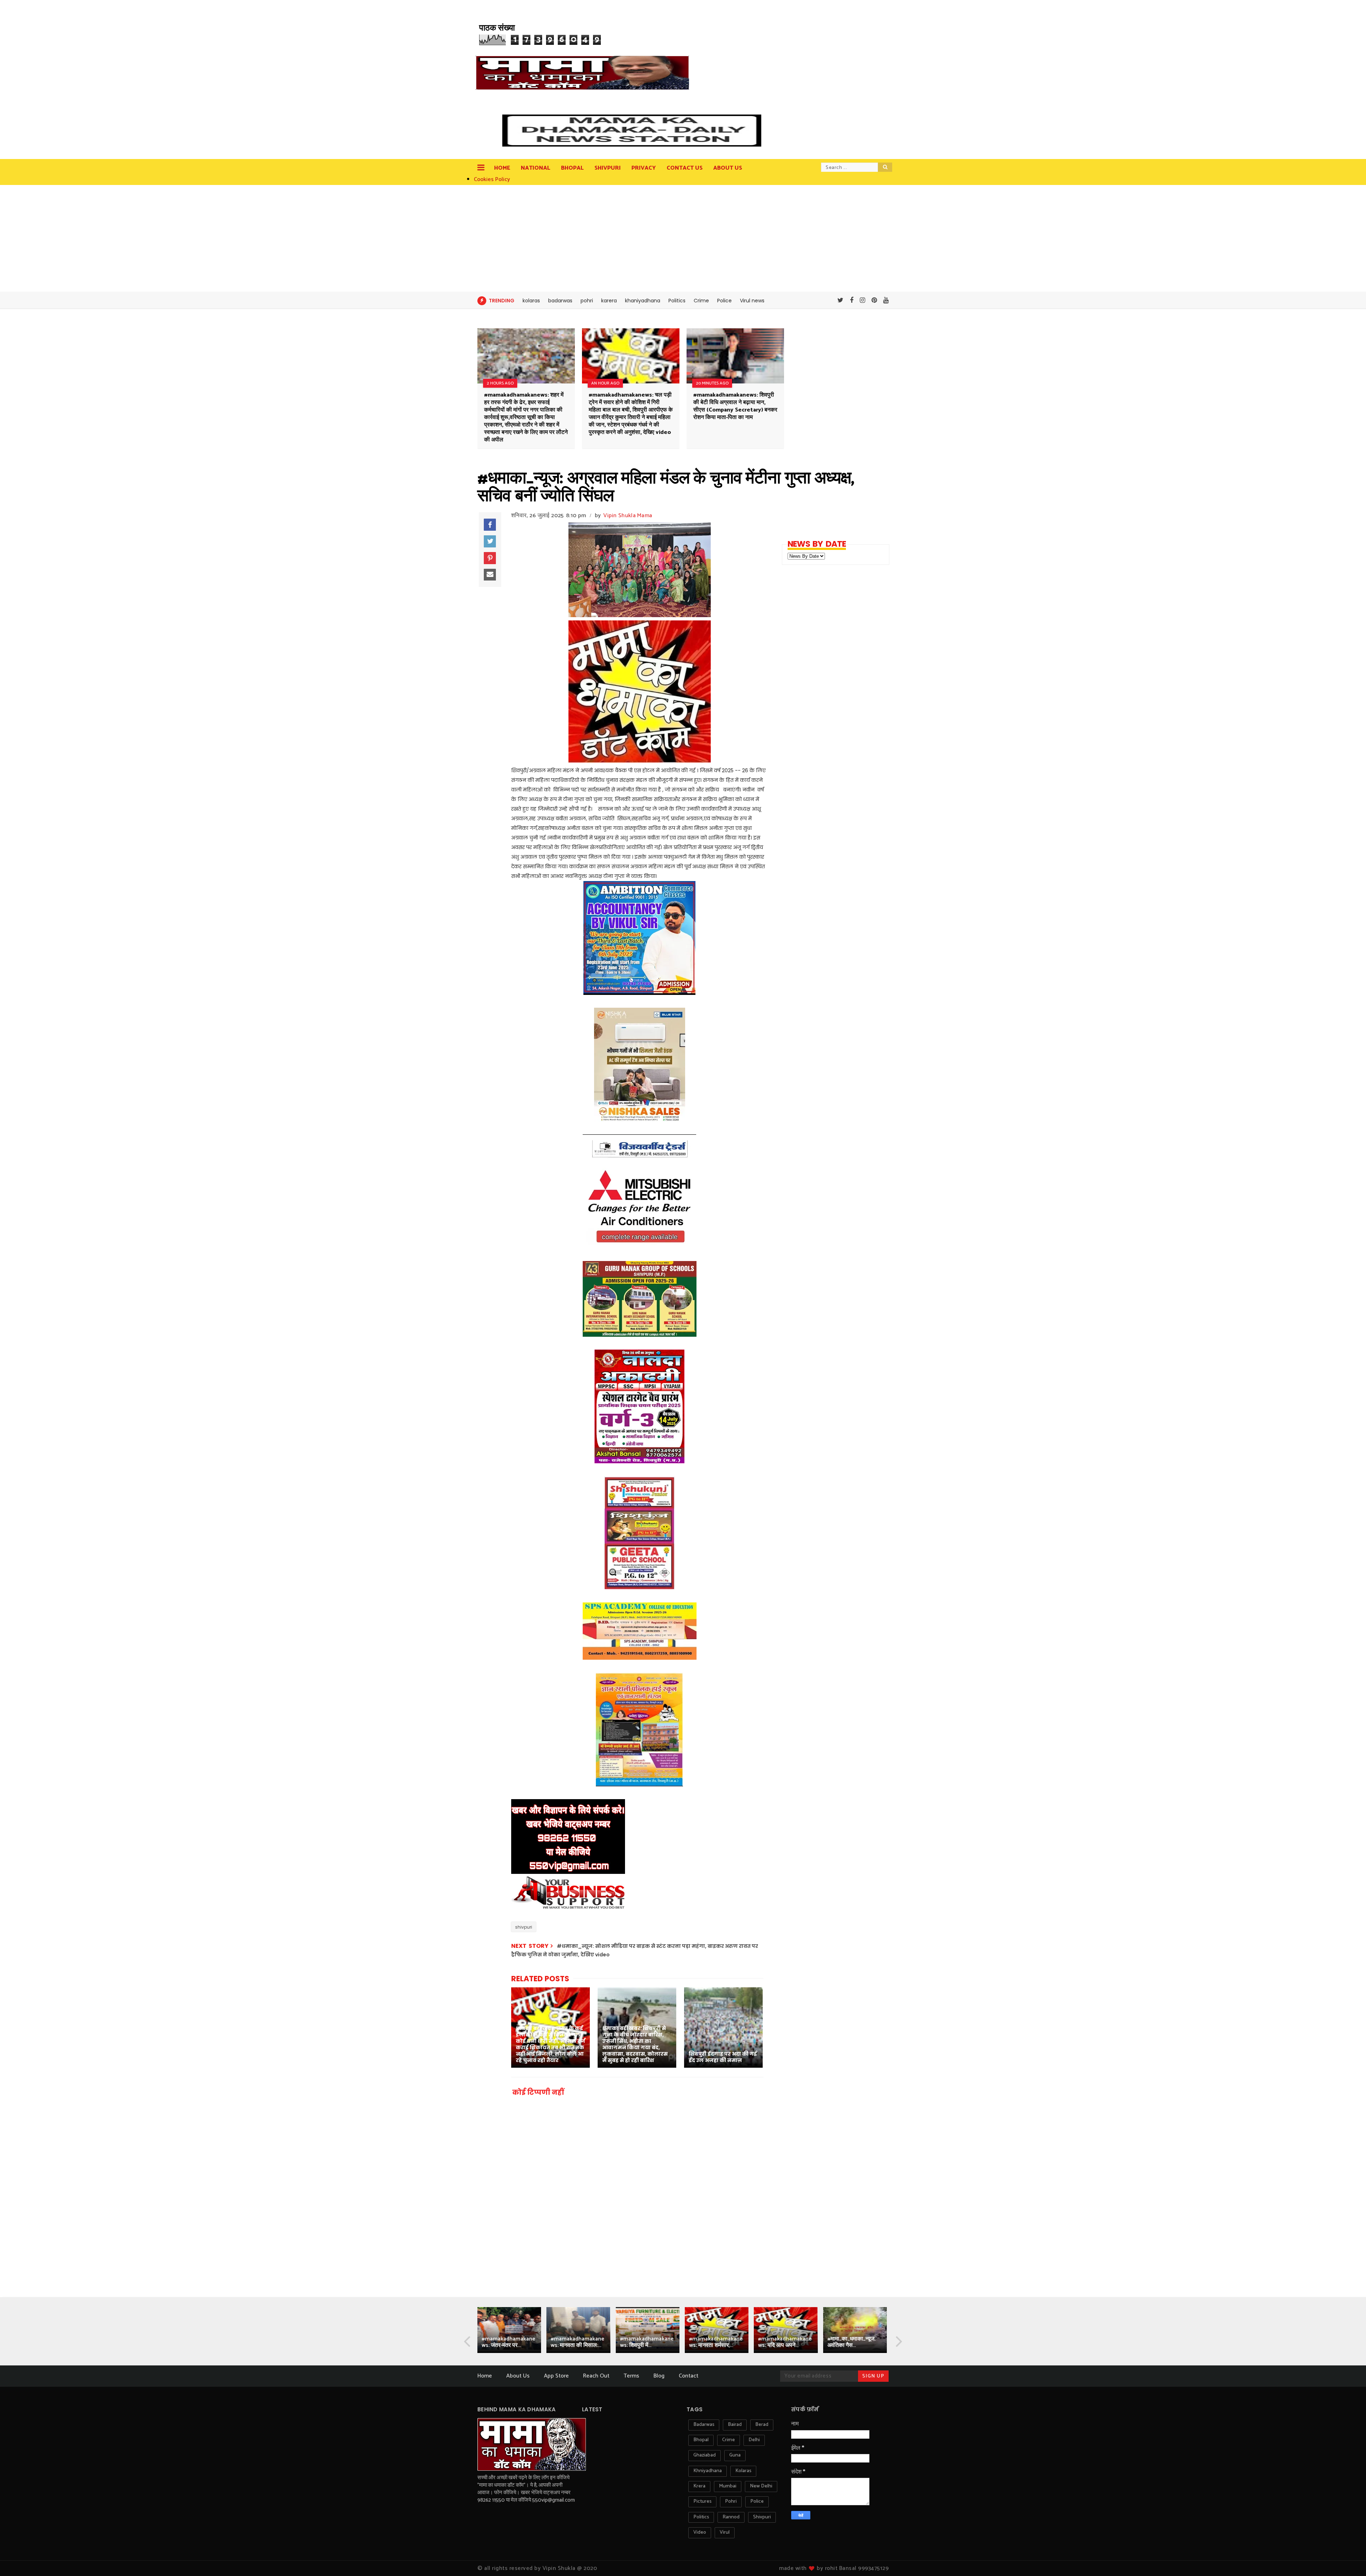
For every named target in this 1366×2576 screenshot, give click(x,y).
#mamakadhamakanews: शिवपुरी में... (647, 2342)
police (757, 2501)
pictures (702, 2501)
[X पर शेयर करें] (490, 541)
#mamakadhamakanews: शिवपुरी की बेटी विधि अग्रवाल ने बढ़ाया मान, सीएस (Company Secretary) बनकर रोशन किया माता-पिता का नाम (735, 406)
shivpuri (524, 1927)
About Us (518, 2376)
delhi (754, 2440)
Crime (701, 301)
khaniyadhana (643, 301)
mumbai (728, 2486)
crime (729, 2440)
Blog (659, 2376)
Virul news (752, 301)
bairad (735, 2425)
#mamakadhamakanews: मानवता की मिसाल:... (578, 2342)
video (700, 2532)
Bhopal (572, 168)
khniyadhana (708, 2471)
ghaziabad (705, 2455)
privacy (644, 168)
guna (735, 2455)
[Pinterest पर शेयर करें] (490, 558)
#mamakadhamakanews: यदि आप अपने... (785, 2342)
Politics (677, 301)
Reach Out (596, 2376)
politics (701, 2517)
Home (502, 168)
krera (699, 2486)
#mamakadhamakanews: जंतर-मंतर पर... (509, 2342)
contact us (685, 168)
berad (762, 2425)
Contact (689, 2376)
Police (724, 301)
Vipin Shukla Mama (628, 516)
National (536, 168)
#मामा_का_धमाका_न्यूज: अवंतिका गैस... (851, 2342)
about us (728, 168)
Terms (631, 2376)
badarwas (560, 301)
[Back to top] (1348, 2559)
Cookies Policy (492, 179)
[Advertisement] (683, 238)
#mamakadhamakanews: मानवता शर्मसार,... (716, 2342)
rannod (731, 2517)
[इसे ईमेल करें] (490, 575)
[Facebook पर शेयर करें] (490, 525)
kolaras (531, 301)
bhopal (701, 2440)
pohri (587, 301)
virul (725, 2532)
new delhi (761, 2486)
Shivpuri (608, 168)
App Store (556, 2376)
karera (609, 301)
